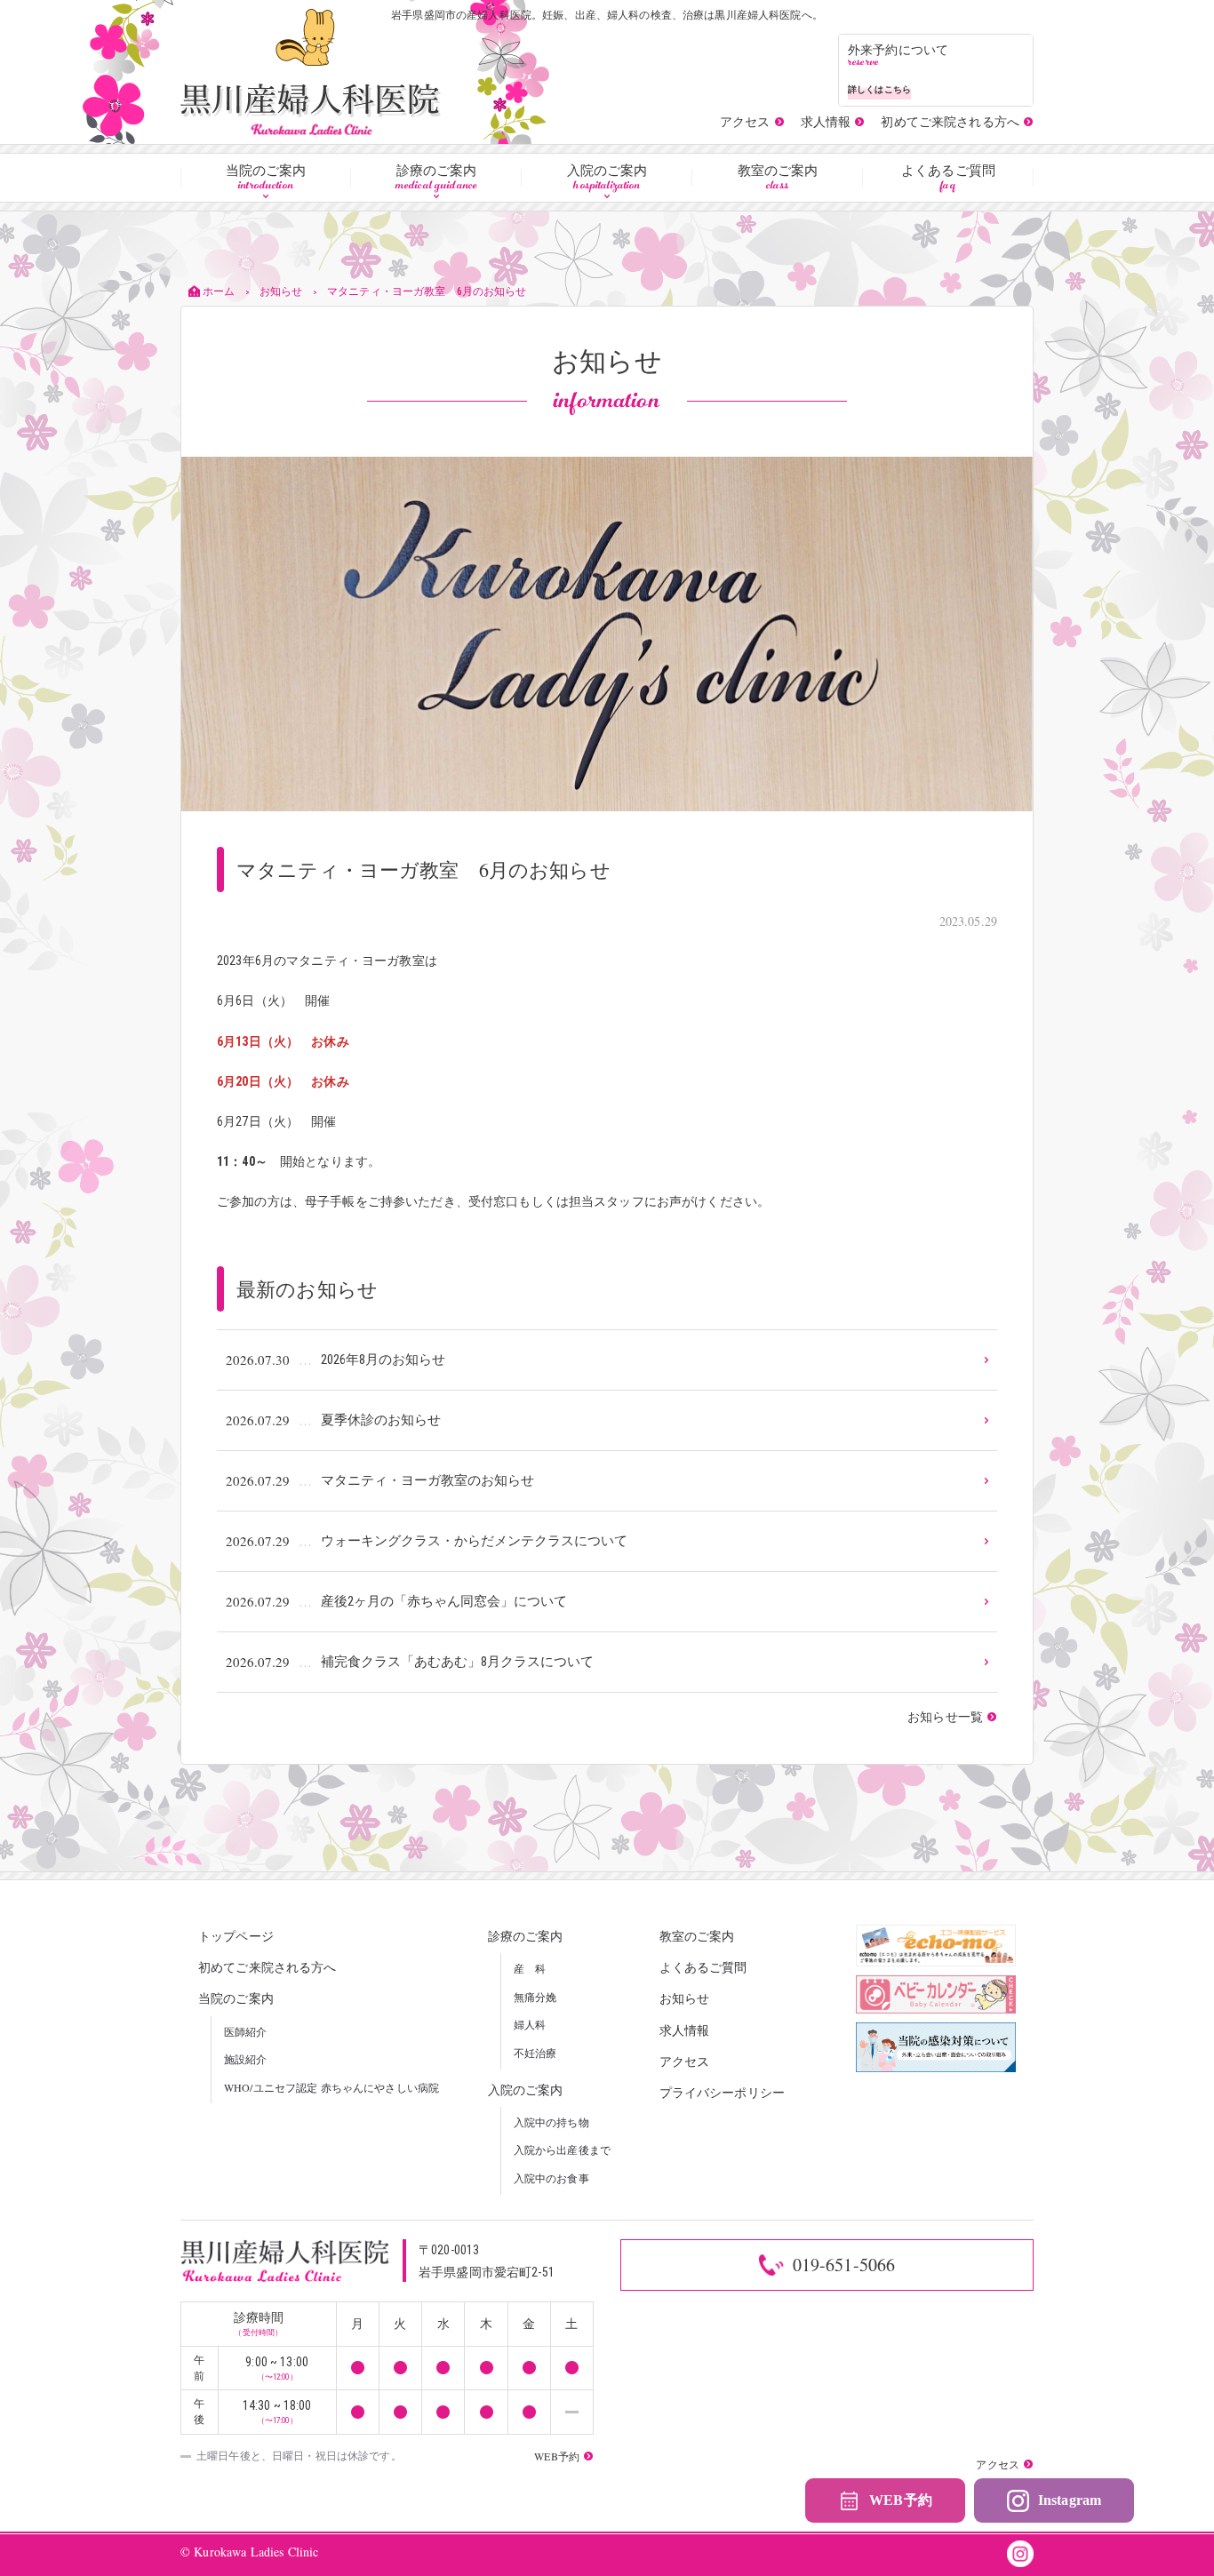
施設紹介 (246, 2059)
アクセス (685, 2061)
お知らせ (685, 1998)
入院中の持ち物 (551, 2122)
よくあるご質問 (948, 179)
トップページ (236, 1936)
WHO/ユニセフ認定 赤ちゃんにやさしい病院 (331, 2087)
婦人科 (530, 2024)
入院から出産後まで (562, 2149)
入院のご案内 (607, 179)
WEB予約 (901, 2500)
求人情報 (685, 2030)
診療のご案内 (436, 179)
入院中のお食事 (551, 2178)
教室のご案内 (778, 179)
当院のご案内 (266, 179)
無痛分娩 (535, 1997)
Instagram (1070, 2500)
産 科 (530, 1968)
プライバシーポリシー (722, 2092)
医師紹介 (246, 2031)
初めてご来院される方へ (268, 1967)
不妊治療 (535, 2053)
